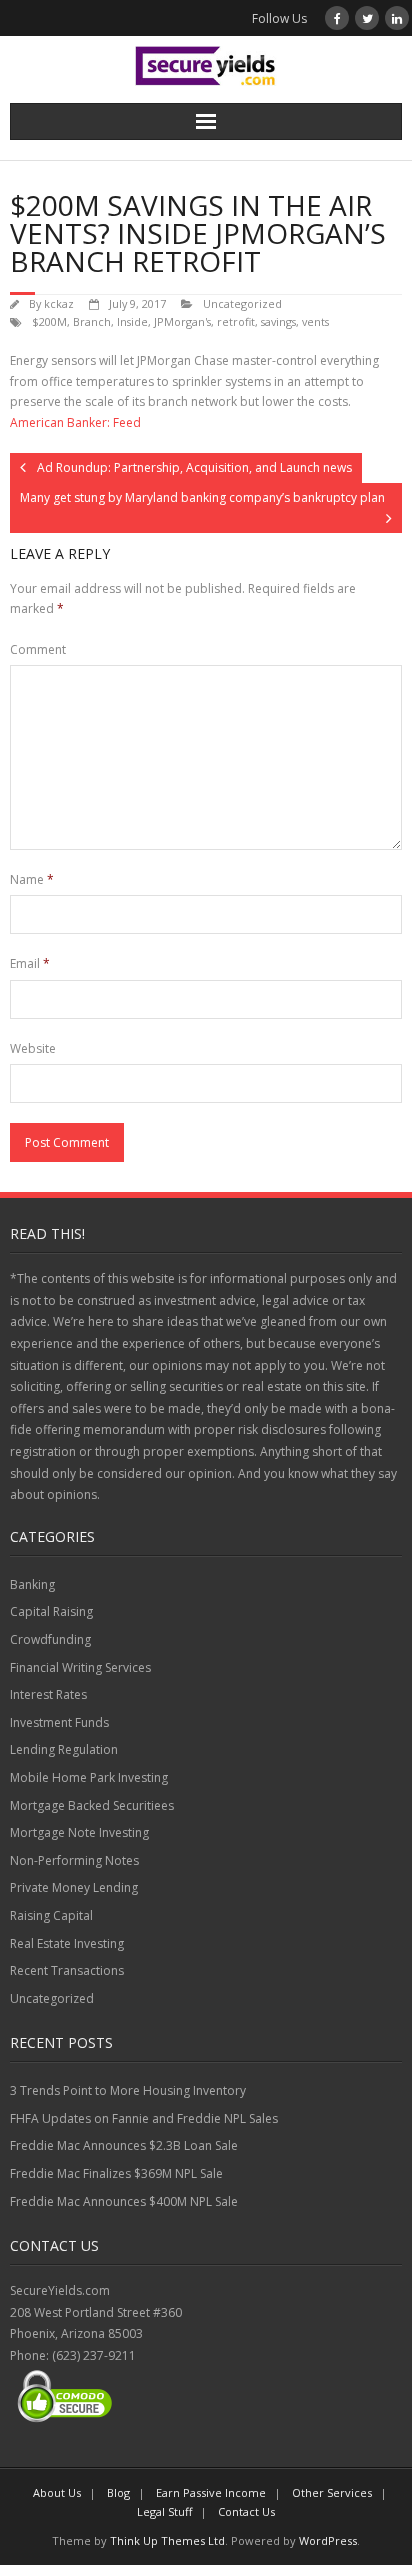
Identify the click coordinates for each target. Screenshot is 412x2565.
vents (315, 321)
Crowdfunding (50, 1639)
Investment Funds (59, 1722)
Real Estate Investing (67, 1943)
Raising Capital (51, 1915)
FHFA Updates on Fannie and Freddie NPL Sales (144, 2118)
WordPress (328, 2540)
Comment (38, 649)
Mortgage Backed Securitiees (92, 1805)
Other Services (332, 2492)
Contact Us (246, 2511)
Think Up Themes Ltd (167, 2540)
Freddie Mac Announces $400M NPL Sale (124, 2201)
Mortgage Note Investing (79, 1832)
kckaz (59, 303)
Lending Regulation (64, 1749)
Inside (132, 321)
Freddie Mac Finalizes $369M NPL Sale (116, 2173)
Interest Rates (48, 1694)
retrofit (236, 321)
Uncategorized (242, 303)
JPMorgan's (182, 321)
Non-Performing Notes (74, 1860)
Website (33, 1048)
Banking (32, 1584)
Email (30, 963)
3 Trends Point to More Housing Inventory (128, 2090)
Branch (92, 321)
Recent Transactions (67, 1970)
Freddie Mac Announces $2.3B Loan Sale (124, 2145)
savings (278, 321)
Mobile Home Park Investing (89, 1777)
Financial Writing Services (80, 1667)
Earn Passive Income (211, 2492)
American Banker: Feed (75, 422)
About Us (57, 2492)
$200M (49, 321)
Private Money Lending (74, 1887)
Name (32, 879)
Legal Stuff (164, 2511)
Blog (118, 2492)
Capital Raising (51, 1611)
